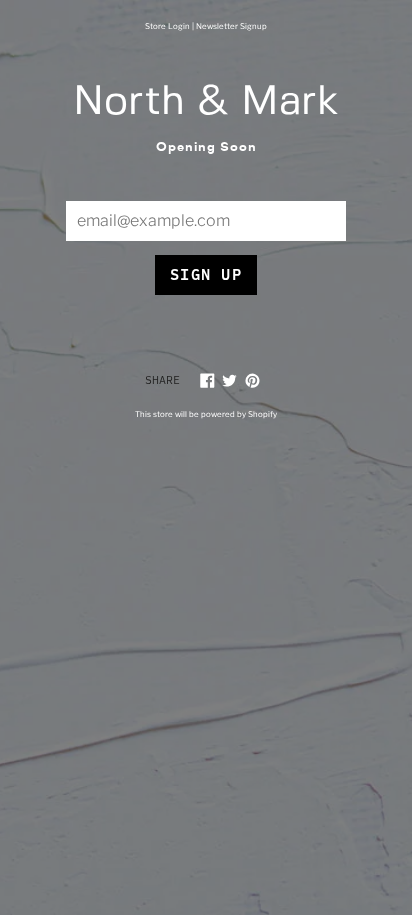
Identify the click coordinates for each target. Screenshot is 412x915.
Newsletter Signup (231, 26)
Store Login (167, 26)
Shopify (262, 414)
